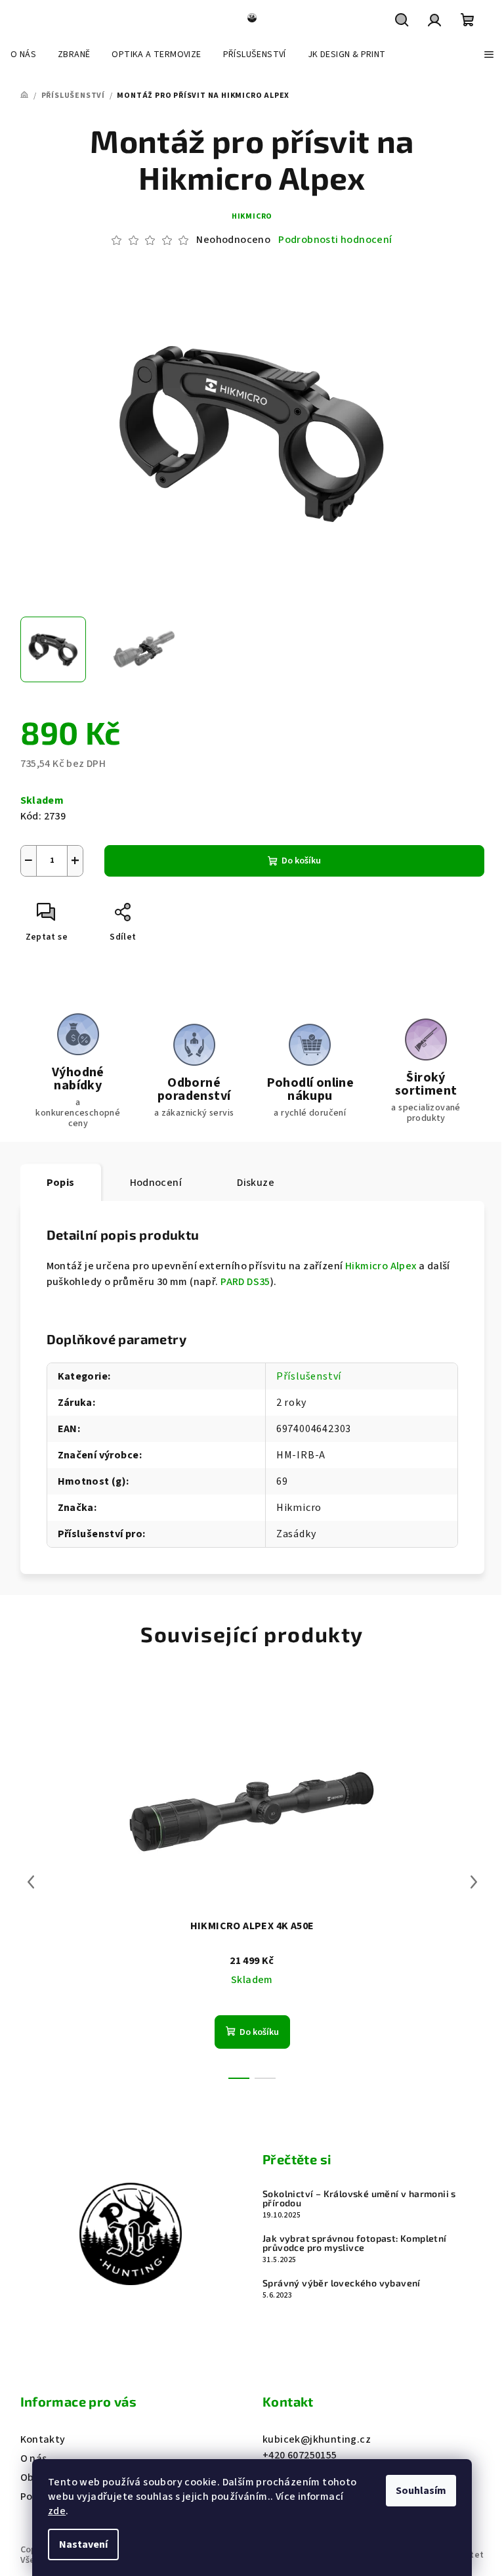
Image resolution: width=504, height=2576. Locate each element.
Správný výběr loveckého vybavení (342, 2283)
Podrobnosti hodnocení (335, 240)
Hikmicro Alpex (381, 1266)
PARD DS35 (245, 1282)
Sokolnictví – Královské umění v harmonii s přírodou (359, 2198)
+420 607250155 (300, 2455)
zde (57, 2511)
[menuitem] (23, 55)
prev (31, 1882)
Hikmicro (252, 216)
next (474, 1882)
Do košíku (301, 861)
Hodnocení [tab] (156, 1183)
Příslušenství (309, 1376)
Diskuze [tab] (256, 1183)
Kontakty (43, 2439)
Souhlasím (421, 2491)
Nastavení (83, 2544)
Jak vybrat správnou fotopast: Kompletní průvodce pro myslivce (355, 2243)
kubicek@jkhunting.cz (317, 2439)
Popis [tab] (61, 1183)
